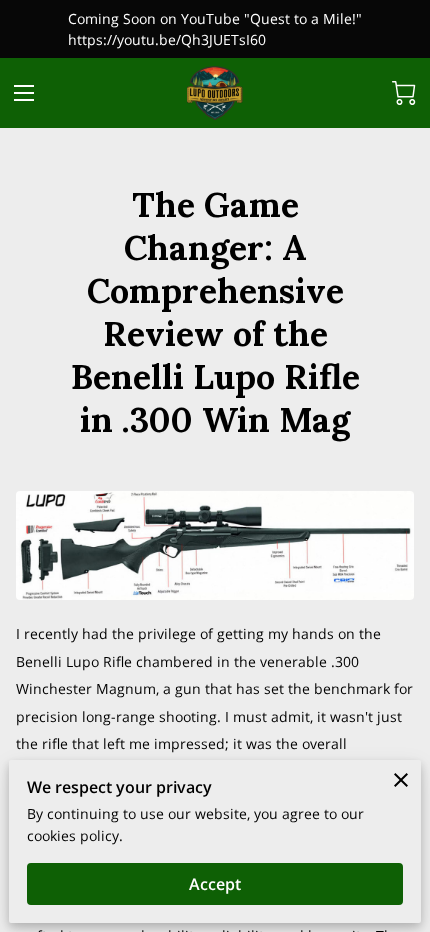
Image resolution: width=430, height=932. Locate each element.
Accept (215, 884)
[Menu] (24, 93)
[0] (404, 93)
